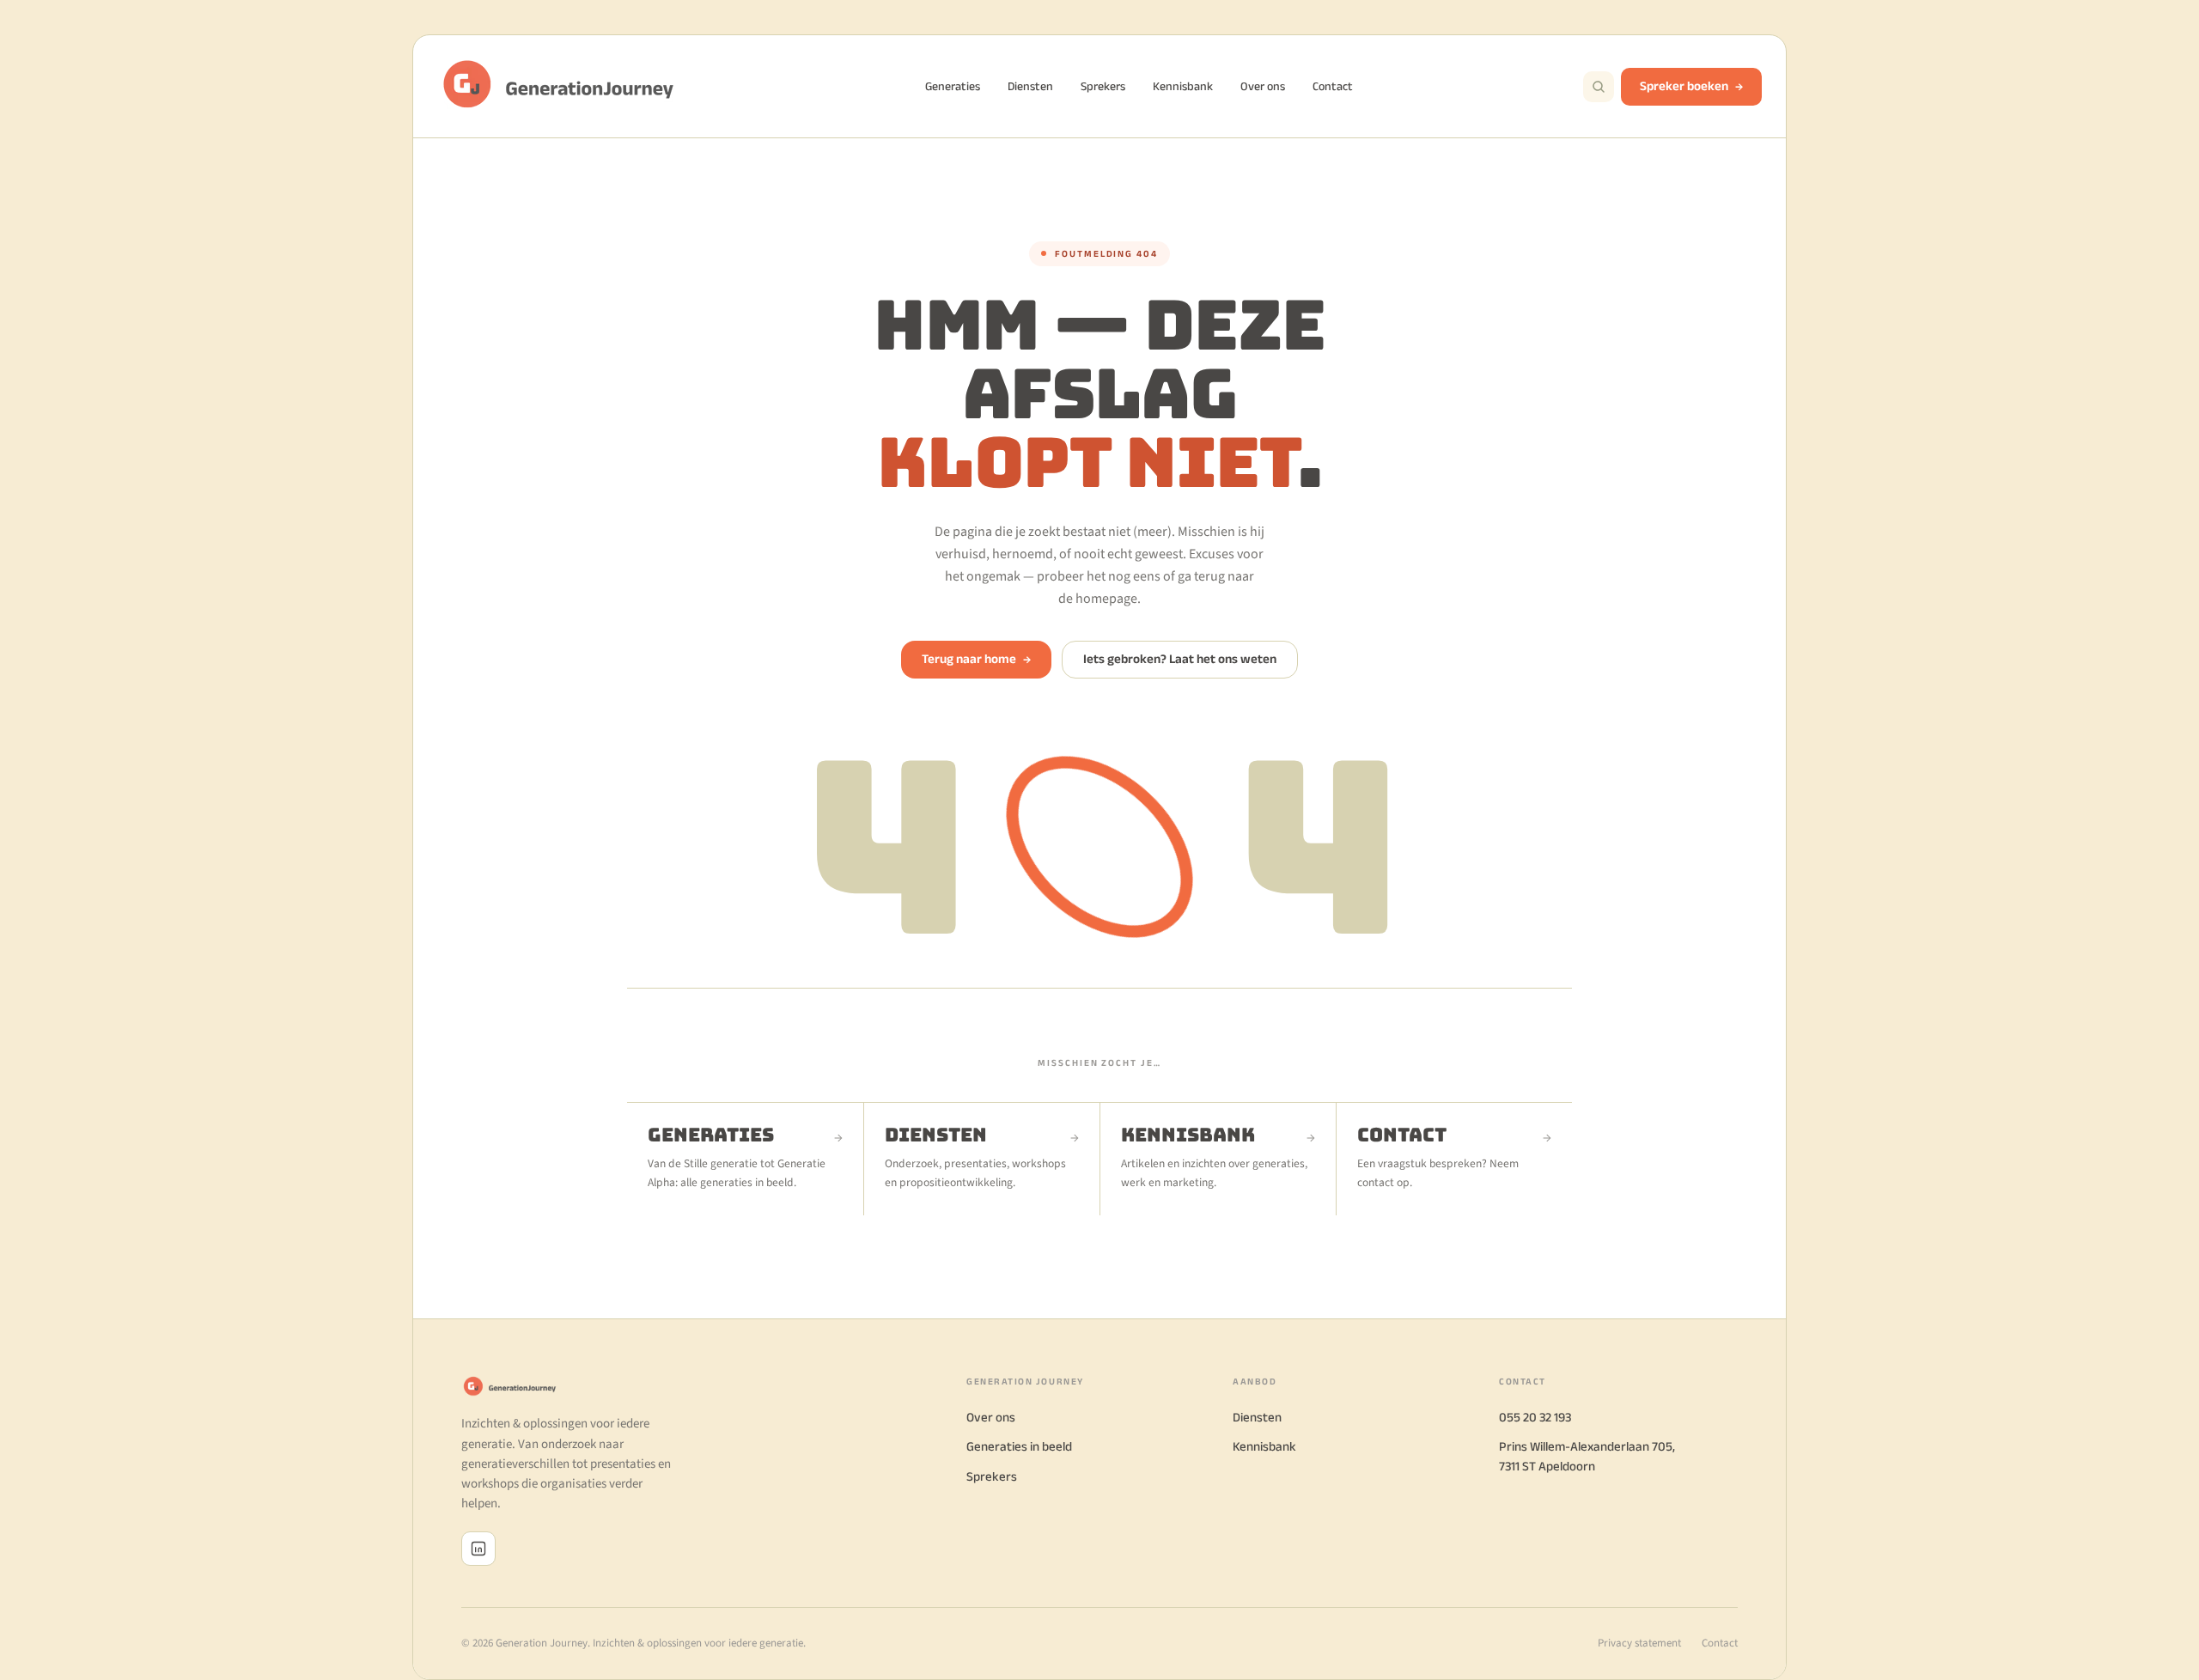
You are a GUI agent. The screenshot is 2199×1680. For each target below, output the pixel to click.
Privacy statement (1639, 1643)
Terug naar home (976, 658)
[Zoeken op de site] (1599, 87)
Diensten (1030, 86)
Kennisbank (1183, 86)
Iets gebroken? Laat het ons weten (1180, 658)
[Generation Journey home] (566, 86)
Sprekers (1103, 86)
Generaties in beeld (1019, 1446)
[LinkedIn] (478, 1549)
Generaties (953, 86)
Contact (1333, 86)
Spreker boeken (1684, 85)
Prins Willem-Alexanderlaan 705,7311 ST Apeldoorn (1587, 1456)
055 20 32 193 (1535, 1417)
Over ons (1263, 86)
